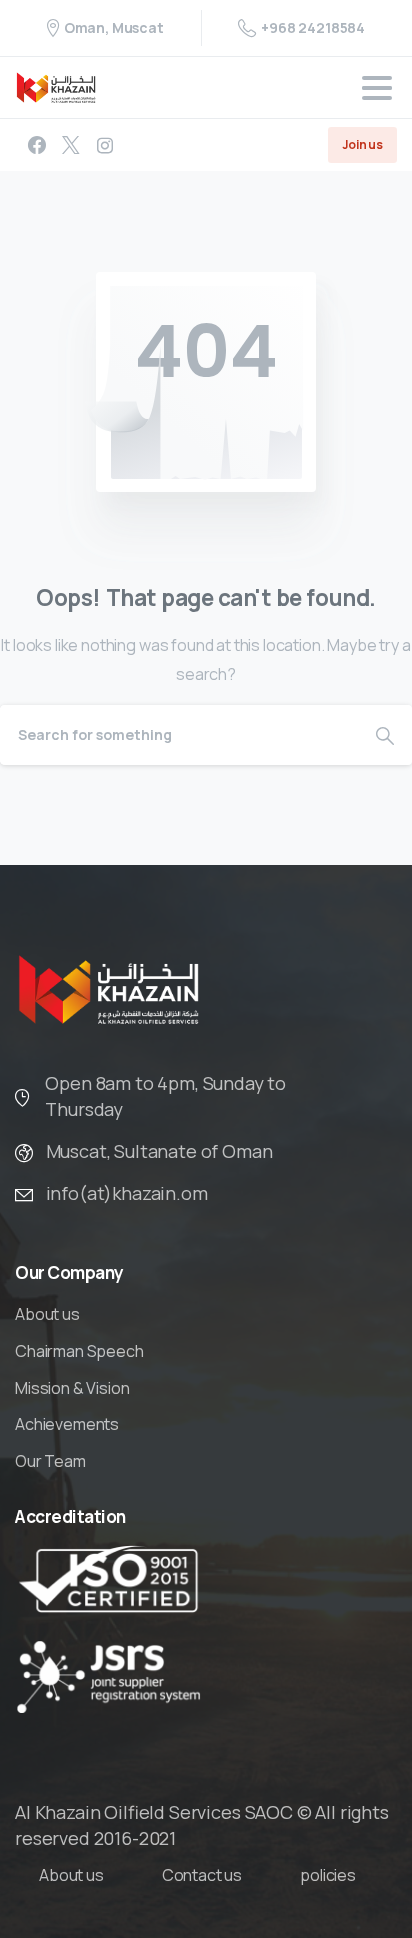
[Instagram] (105, 145)
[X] (71, 145)
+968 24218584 (313, 27)
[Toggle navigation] (377, 88)
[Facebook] (37, 145)
